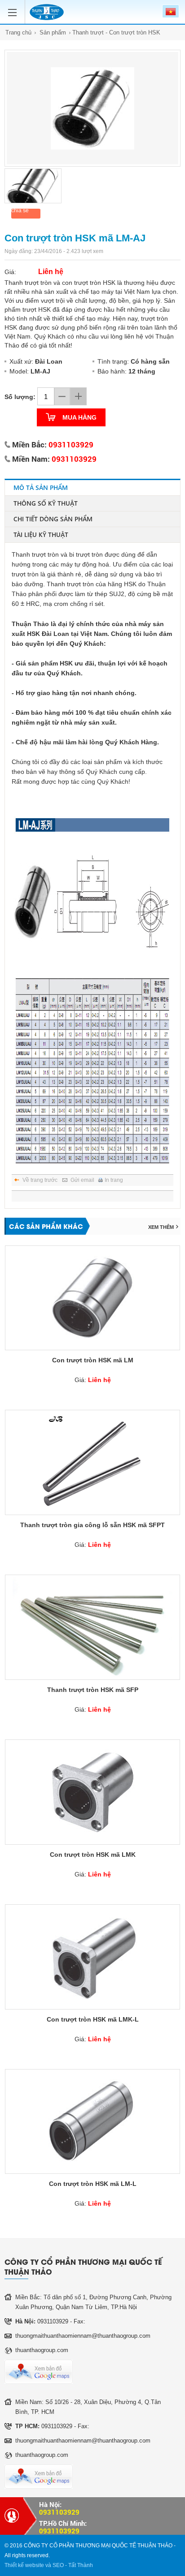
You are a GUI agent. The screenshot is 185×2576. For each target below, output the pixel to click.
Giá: (93, 1380)
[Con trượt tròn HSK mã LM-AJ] (92, 108)
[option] (92, 108)
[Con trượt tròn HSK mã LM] (92, 1298)
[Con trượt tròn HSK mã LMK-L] (92, 1957)
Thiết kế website (24, 2565)
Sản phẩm (53, 32)
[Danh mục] (15, 8)
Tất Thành (81, 2565)
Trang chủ (18, 32)
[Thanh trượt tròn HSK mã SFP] (92, 1627)
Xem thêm (161, 1227)
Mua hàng (79, 417)
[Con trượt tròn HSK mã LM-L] (92, 2122)
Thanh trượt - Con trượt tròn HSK (116, 32)
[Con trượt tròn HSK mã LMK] (92, 1792)
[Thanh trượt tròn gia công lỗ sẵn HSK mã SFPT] (92, 1462)
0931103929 (71, 444)
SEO (58, 2565)
